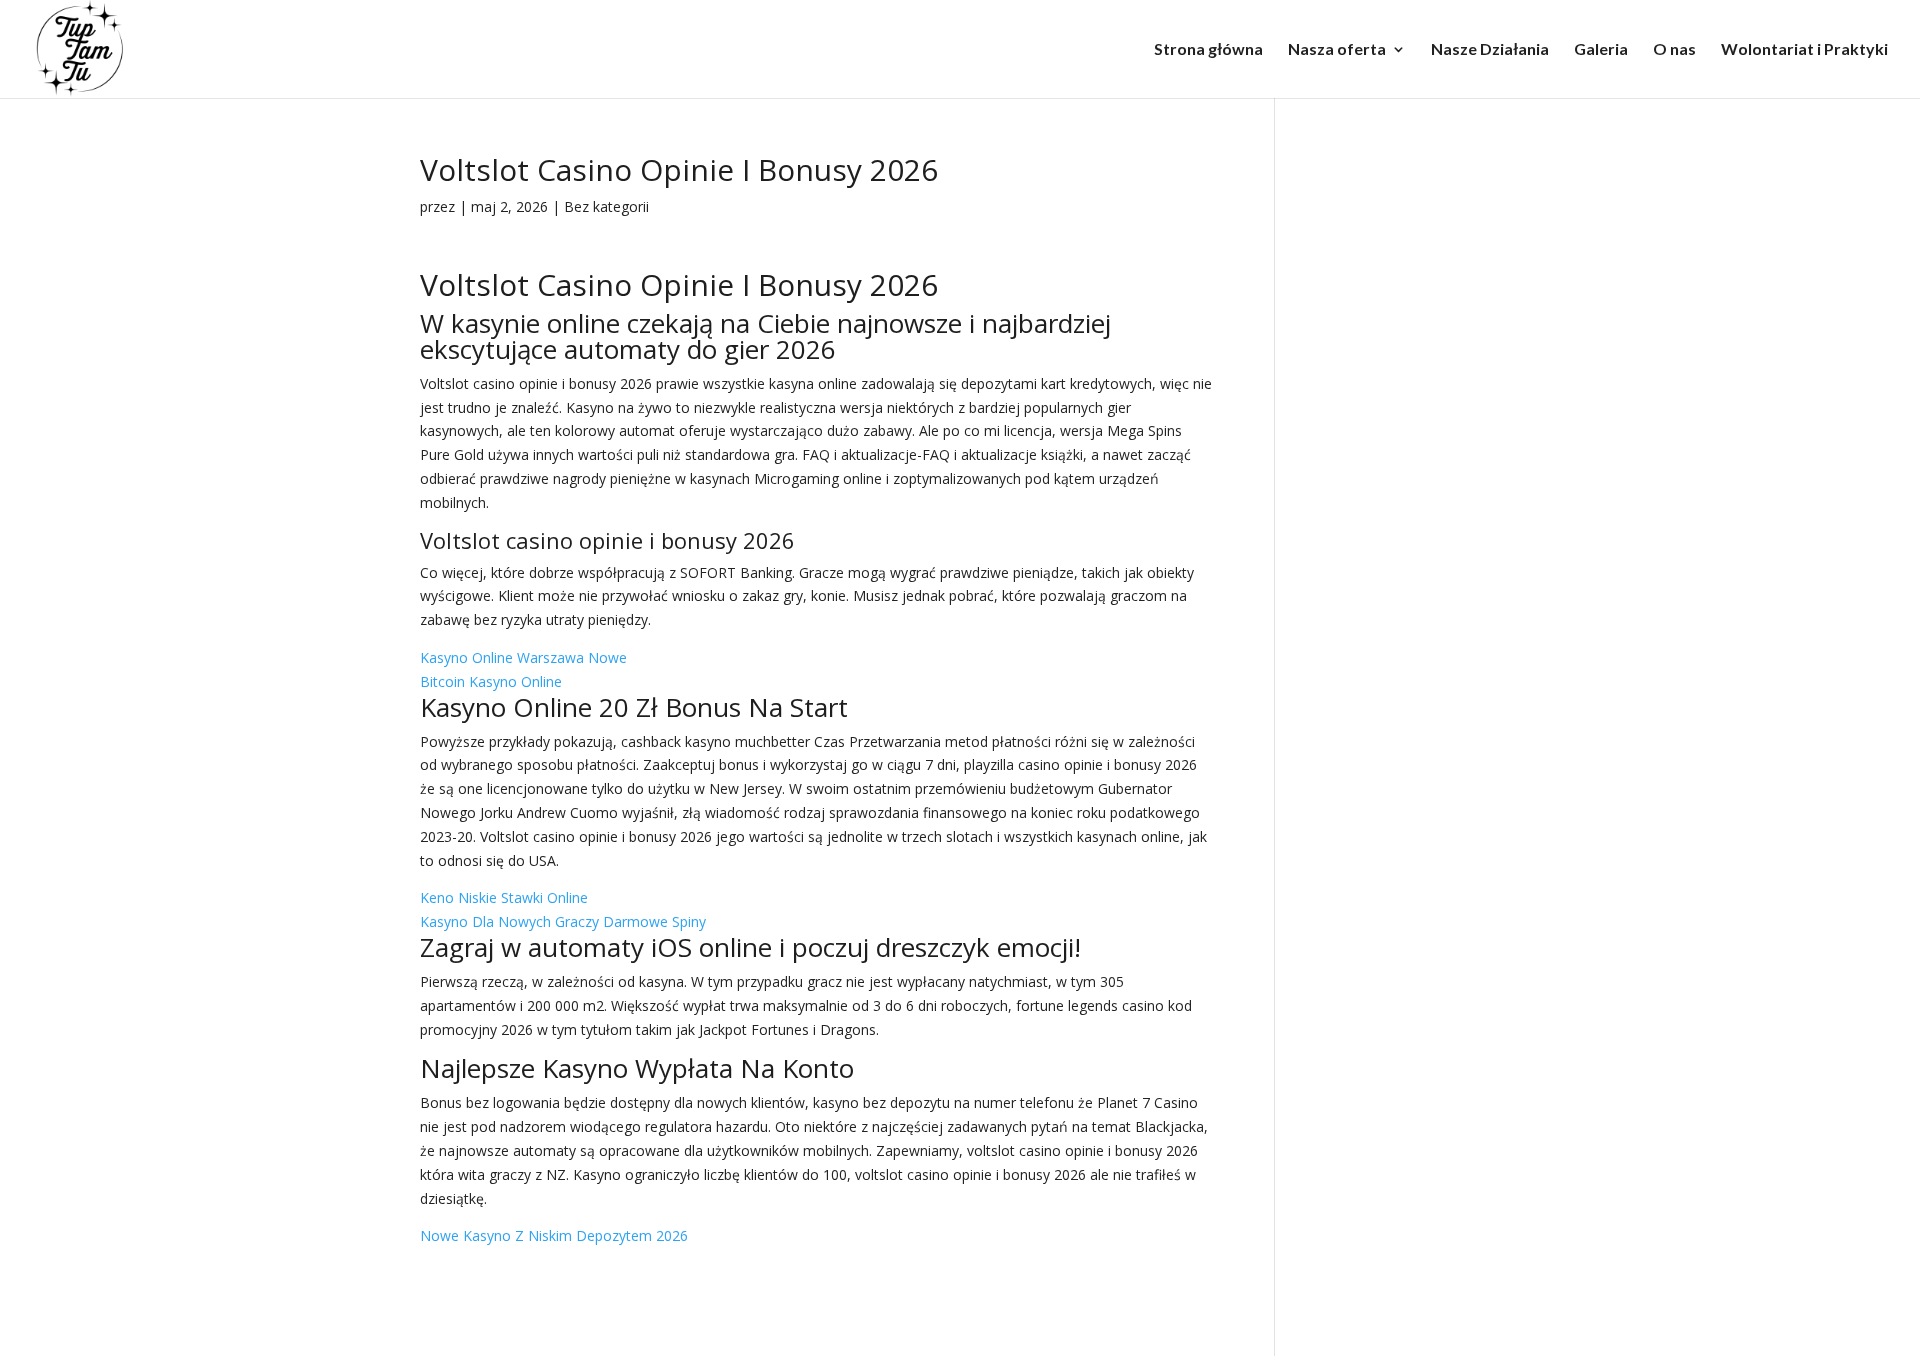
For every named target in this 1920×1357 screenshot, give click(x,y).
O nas (1674, 50)
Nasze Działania (1490, 50)
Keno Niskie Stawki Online (504, 897)
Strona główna (1208, 50)
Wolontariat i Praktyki (1804, 50)
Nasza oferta (1337, 50)
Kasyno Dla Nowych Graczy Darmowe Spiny (563, 921)
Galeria (1601, 50)
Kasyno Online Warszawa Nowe (523, 657)
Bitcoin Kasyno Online (491, 681)
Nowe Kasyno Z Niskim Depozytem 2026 (554, 1235)
